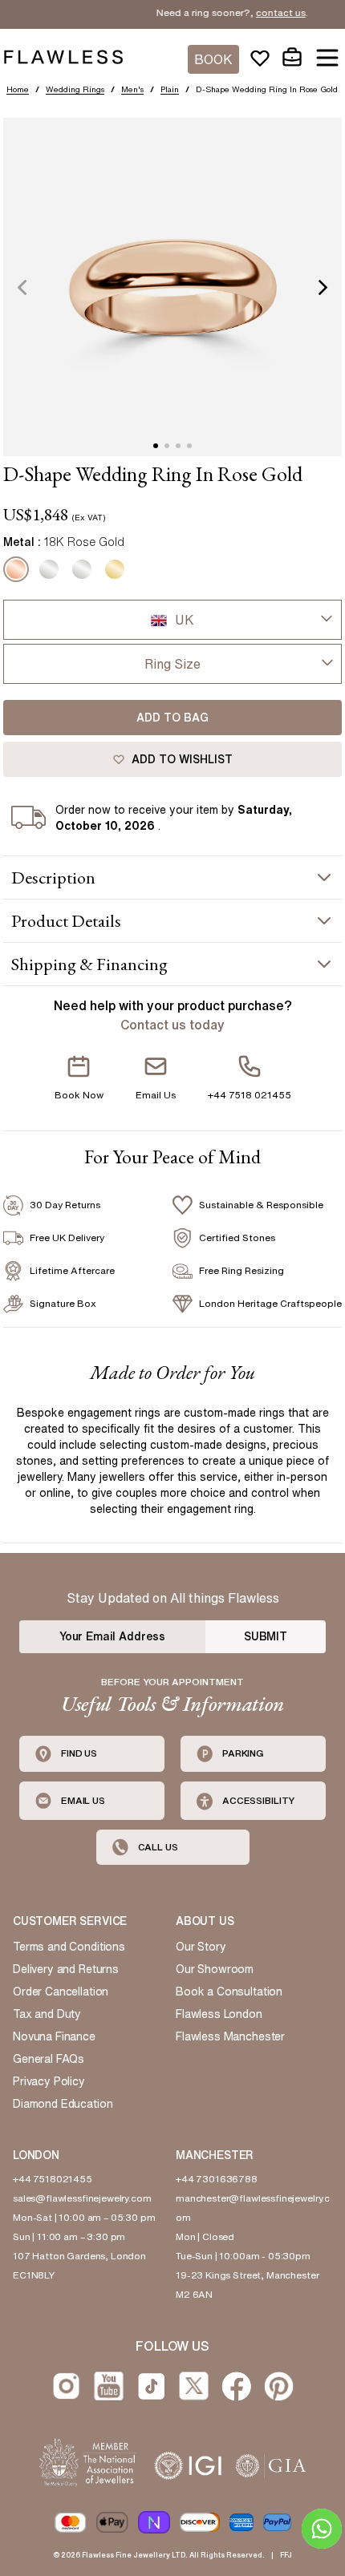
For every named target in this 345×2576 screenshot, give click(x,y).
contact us (266, 12)
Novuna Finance (54, 2036)
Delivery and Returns (66, 1969)
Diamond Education (63, 2104)
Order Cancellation (61, 1992)
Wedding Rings (75, 89)
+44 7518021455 (53, 2179)
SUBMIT (266, 1636)
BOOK (213, 59)
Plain (170, 89)
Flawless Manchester (230, 2036)
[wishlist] (260, 58)
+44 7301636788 (217, 2179)
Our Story (201, 1947)
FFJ (286, 2555)
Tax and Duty (47, 2014)
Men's (132, 89)
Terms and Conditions (69, 1947)
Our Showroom (215, 1969)
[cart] (292, 58)
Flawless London (219, 2014)
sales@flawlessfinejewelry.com (82, 2198)
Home (18, 89)
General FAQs (49, 2059)
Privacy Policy (49, 2081)
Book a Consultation (229, 1992)
